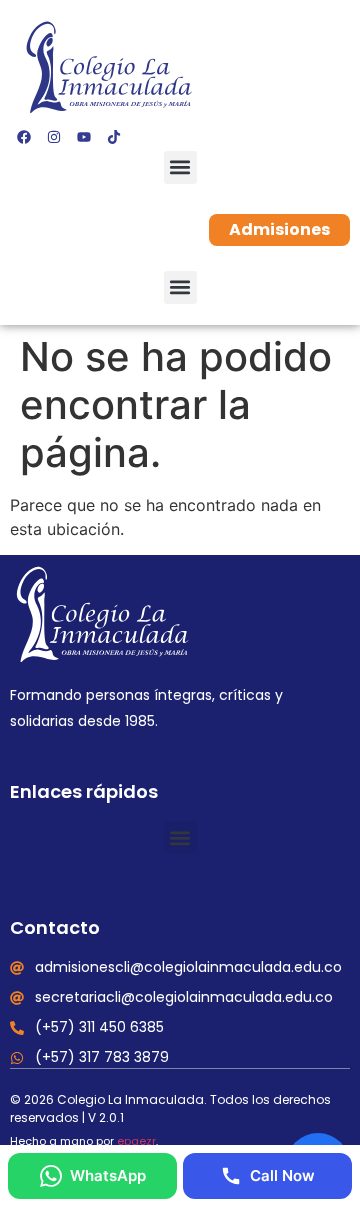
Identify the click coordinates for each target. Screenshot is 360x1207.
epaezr (136, 1141)
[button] (180, 167)
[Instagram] (54, 137)
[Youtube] (84, 137)
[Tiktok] (114, 137)
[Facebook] (24, 137)
